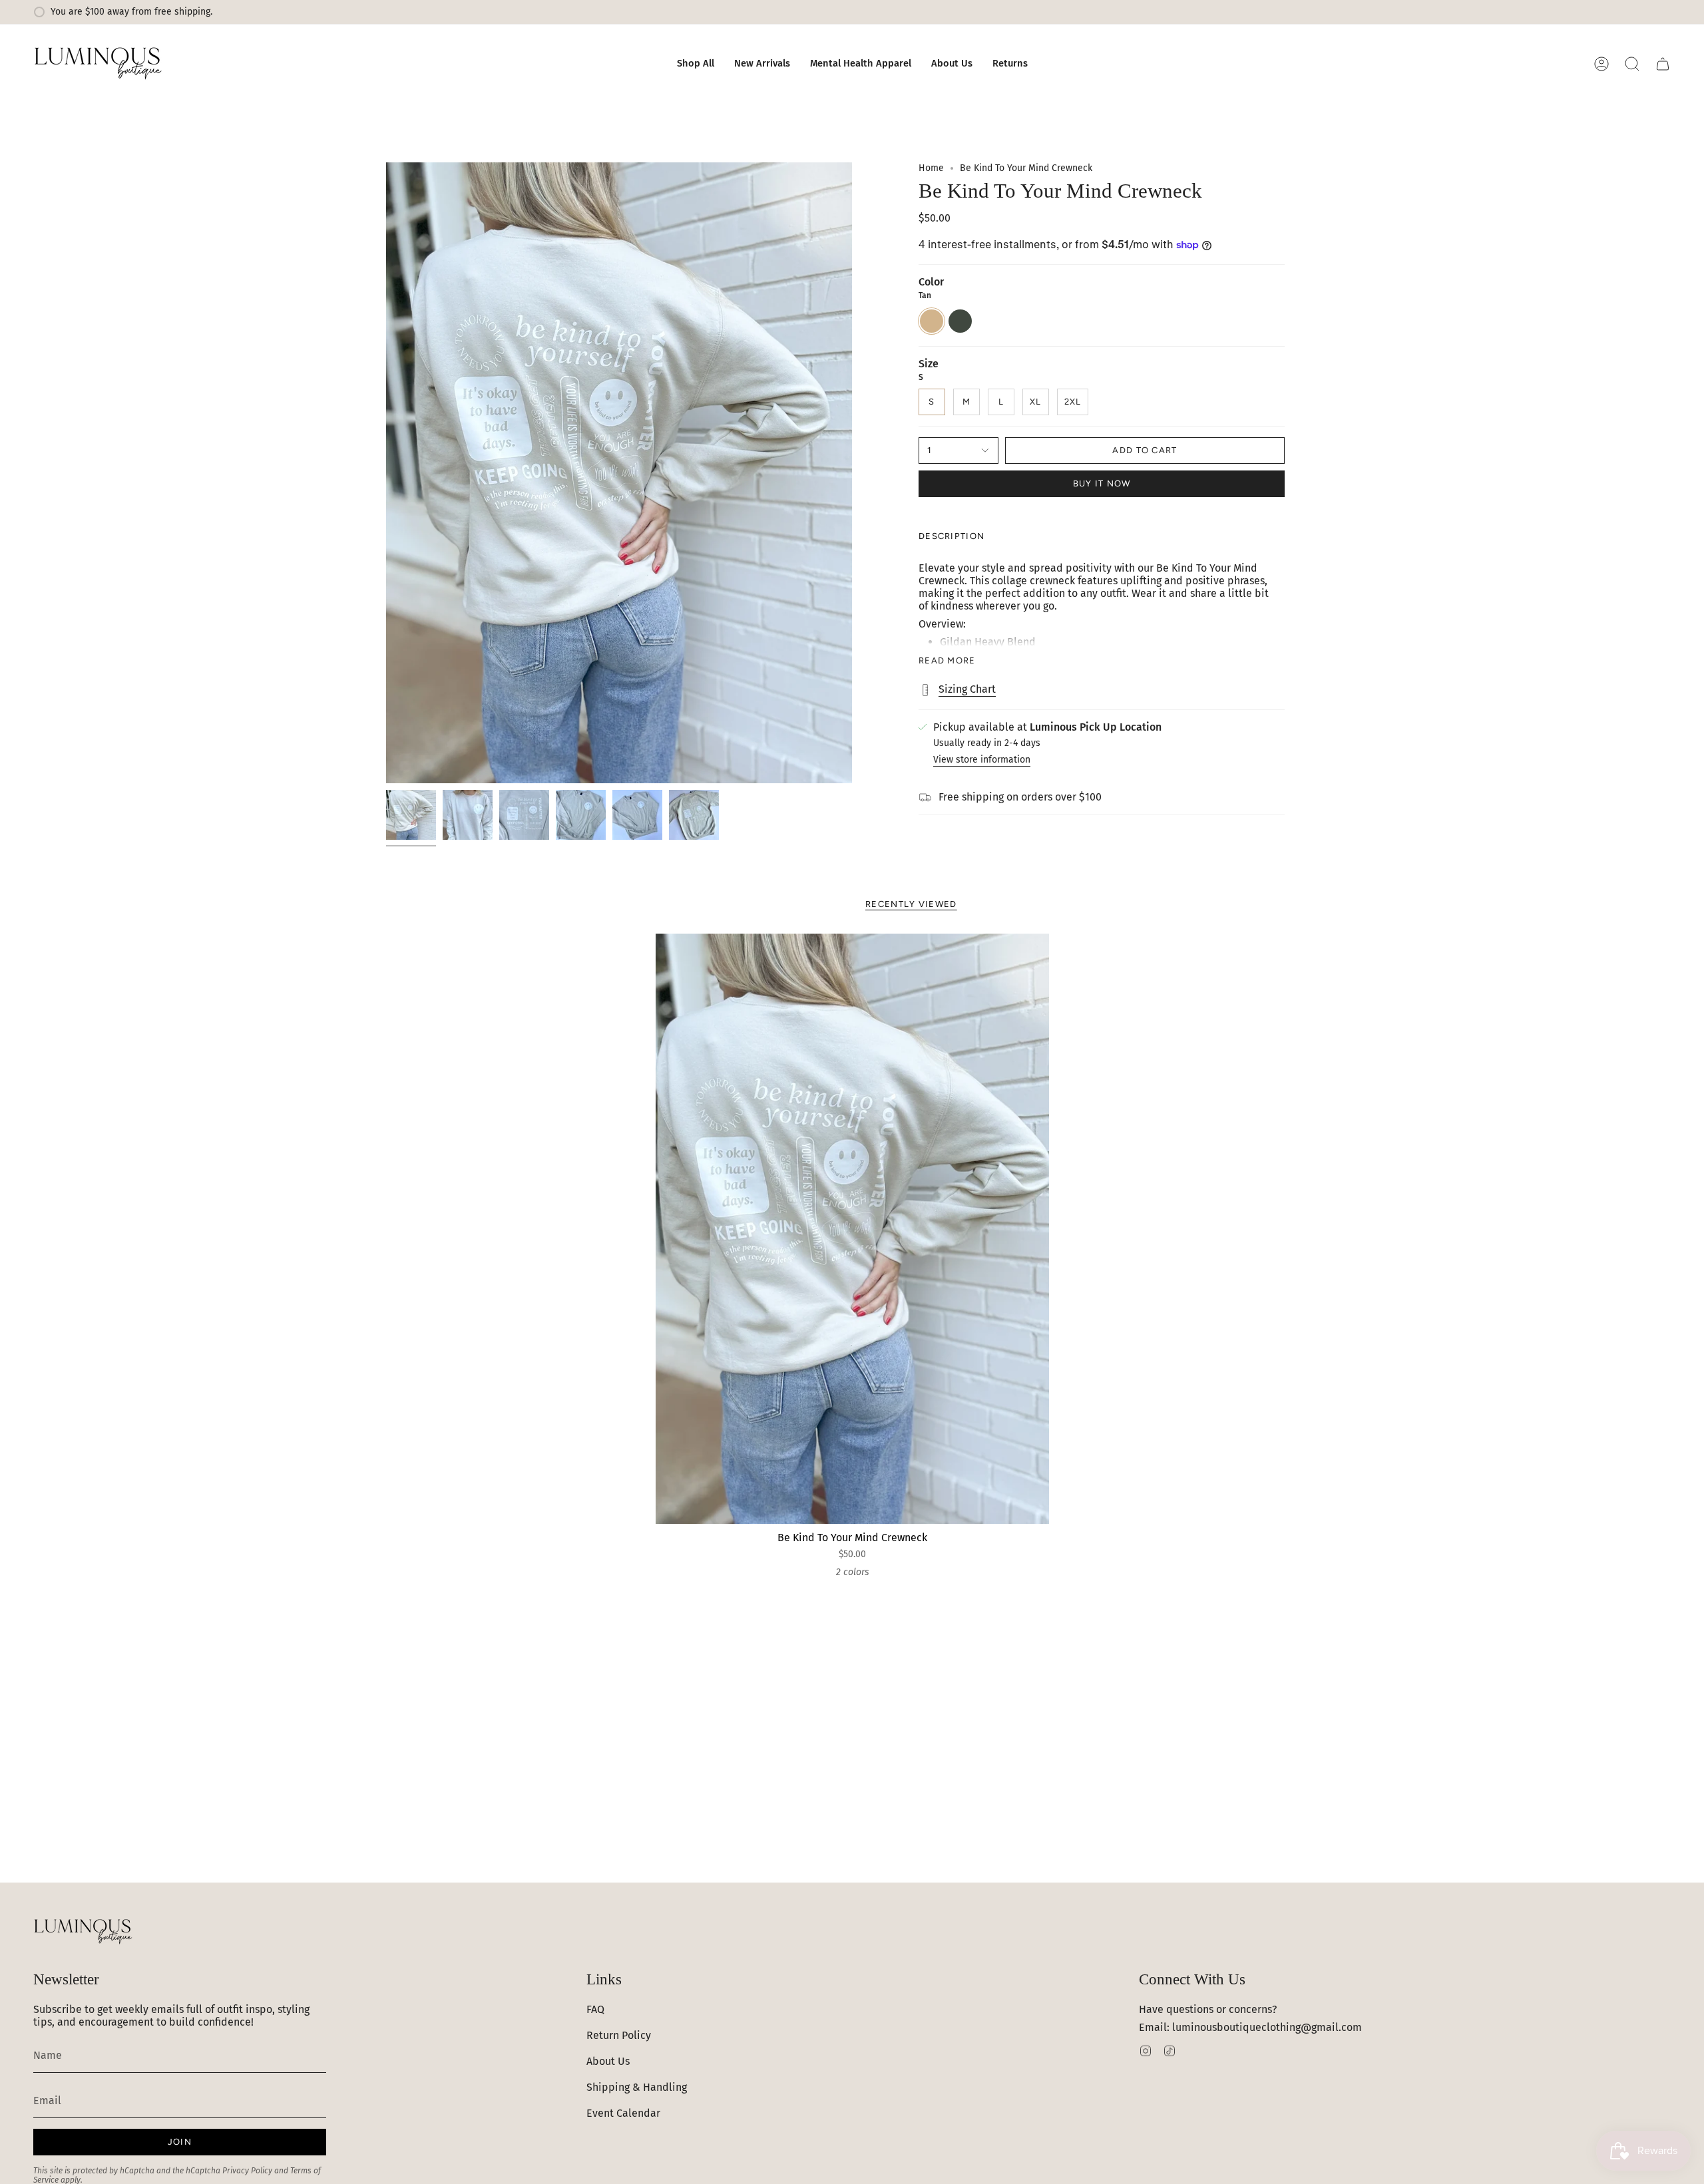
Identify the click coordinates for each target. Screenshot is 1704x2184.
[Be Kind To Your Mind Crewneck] (852, 1229)
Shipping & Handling (637, 2087)
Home (931, 168)
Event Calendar (623, 2113)
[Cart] (1663, 64)
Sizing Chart (967, 689)
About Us (608, 2061)
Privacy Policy (247, 2171)
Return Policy (619, 2035)
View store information (982, 760)
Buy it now (1102, 483)
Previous (386, 473)
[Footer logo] (83, 1932)
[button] (696, 64)
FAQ (595, 2009)
